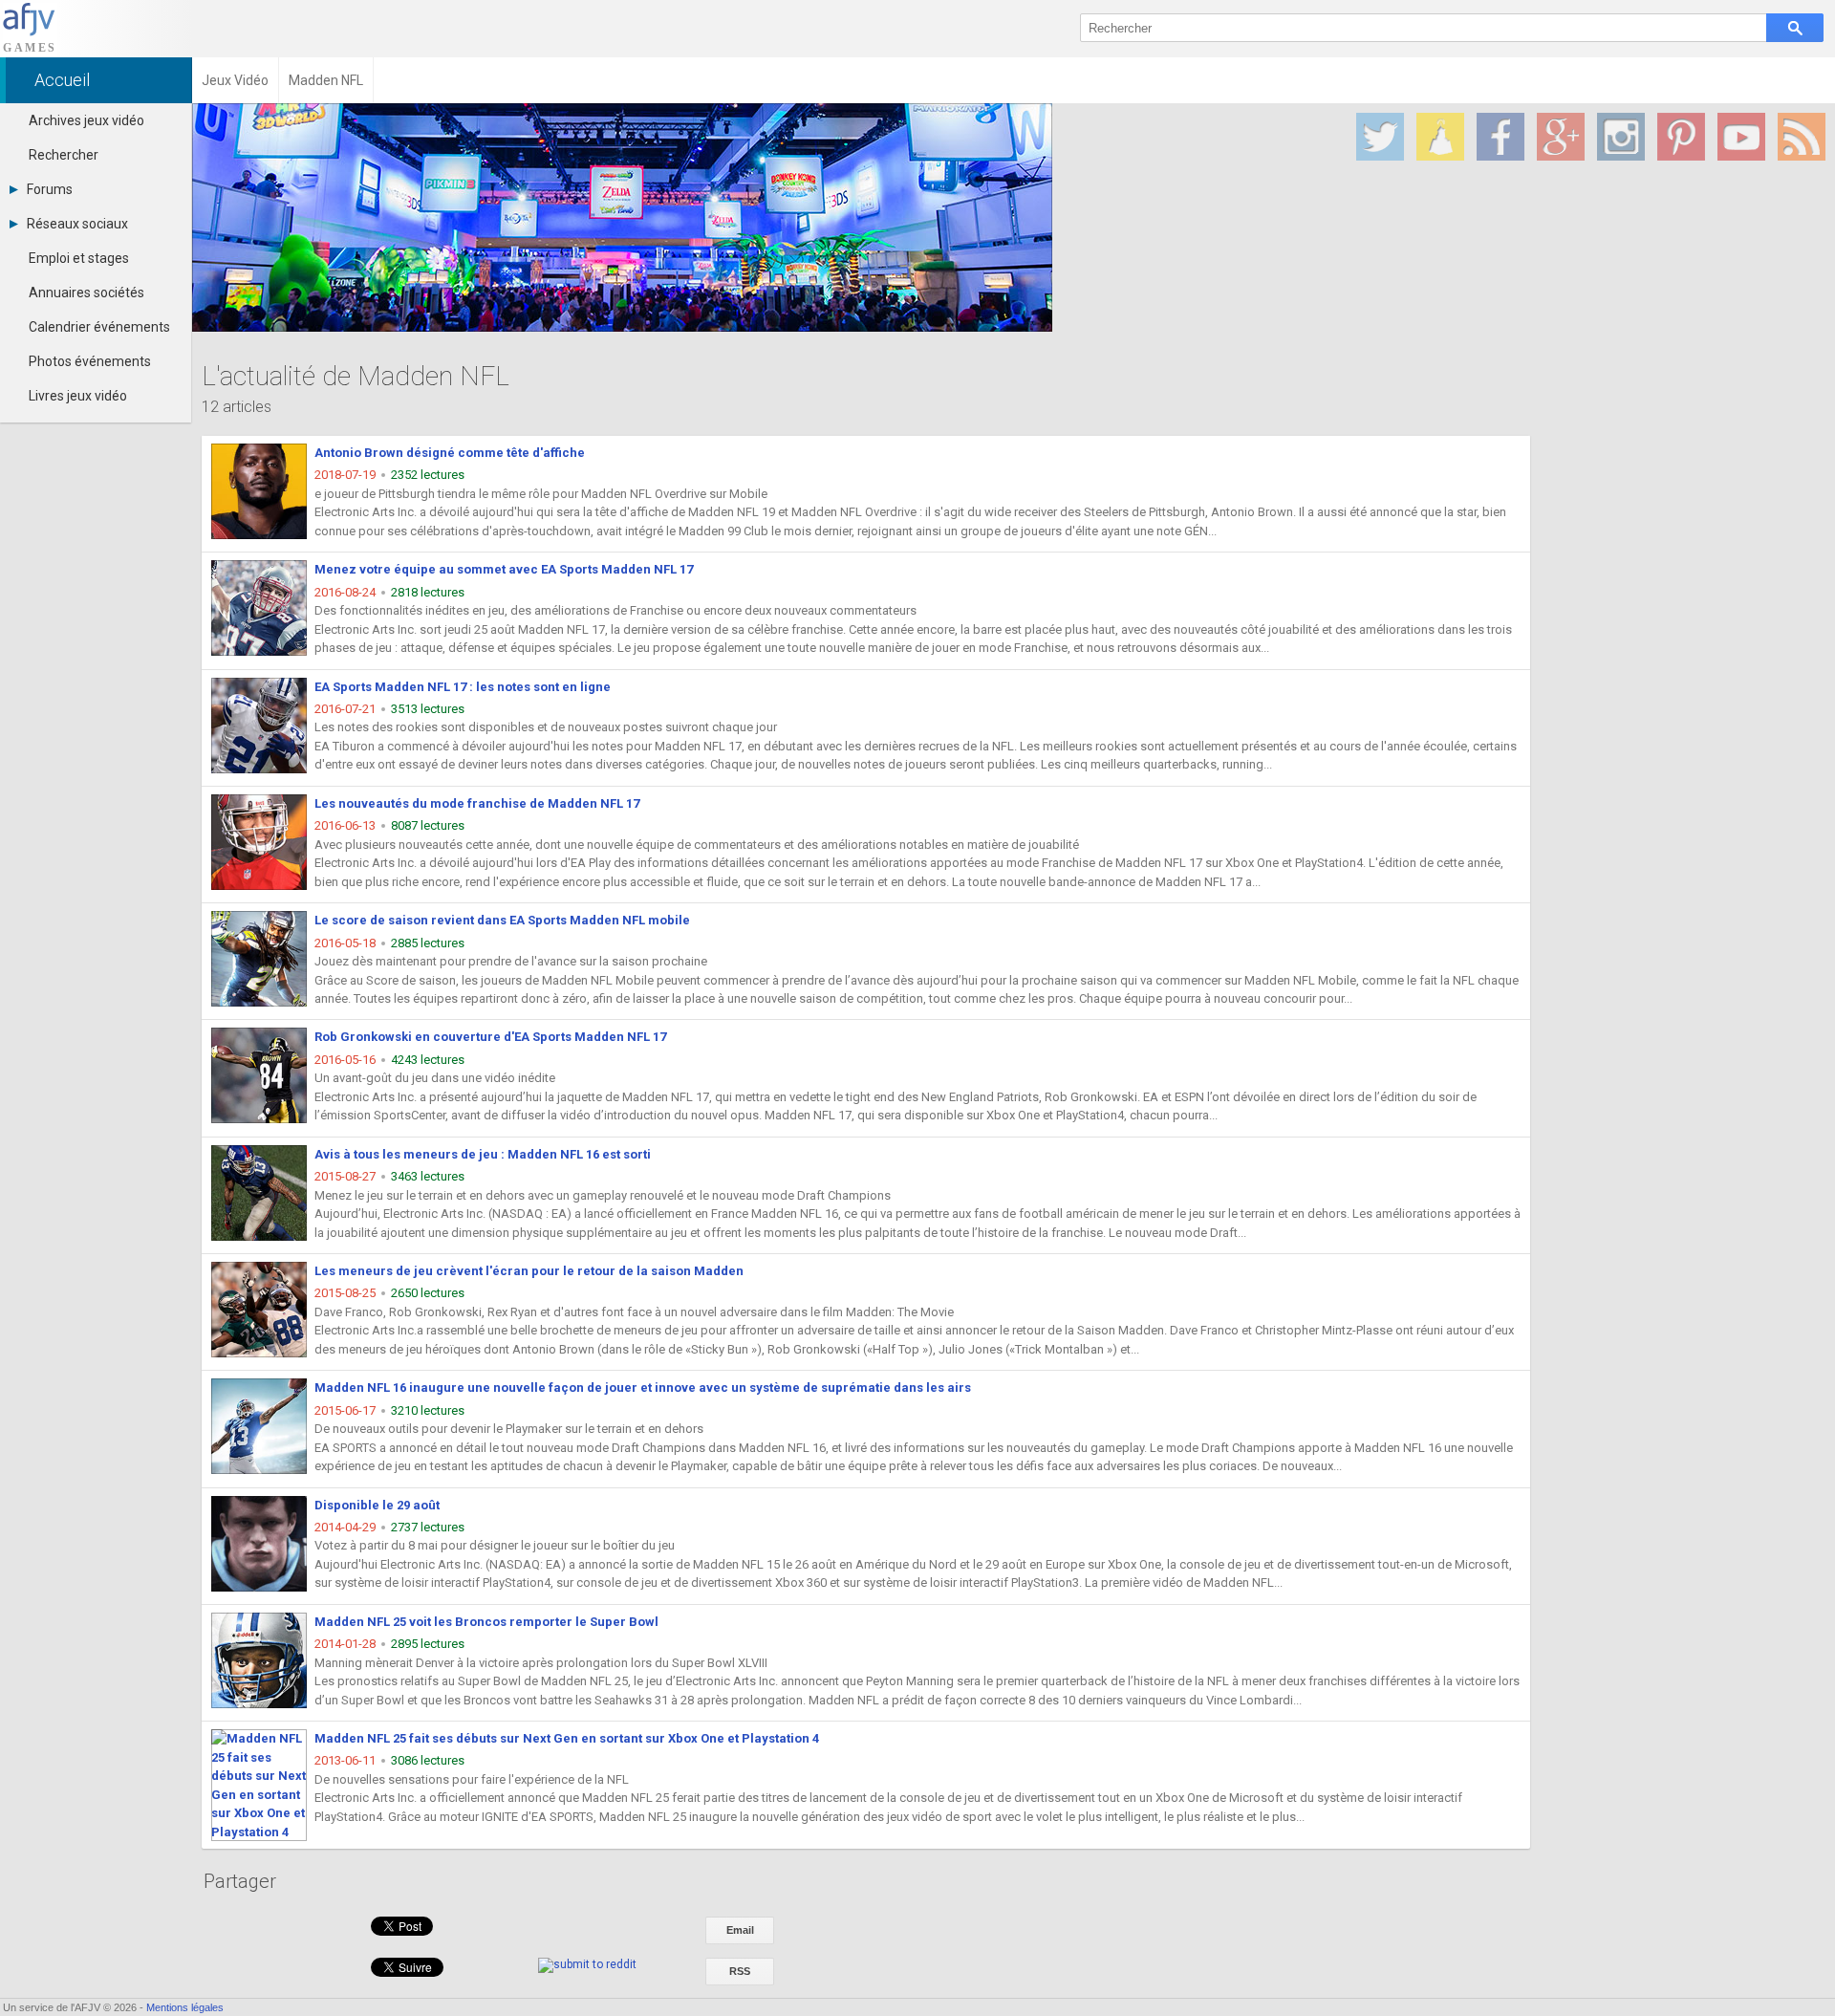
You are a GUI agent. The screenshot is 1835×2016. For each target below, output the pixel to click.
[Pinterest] (1681, 137)
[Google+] (1561, 137)
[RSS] (1802, 137)
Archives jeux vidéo (86, 120)
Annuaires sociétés (86, 293)
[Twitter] (1380, 137)
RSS (740, 1971)
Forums (50, 189)
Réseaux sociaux (77, 224)
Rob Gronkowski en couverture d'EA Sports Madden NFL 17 (490, 1037)
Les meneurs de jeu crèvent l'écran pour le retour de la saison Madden (529, 1271)
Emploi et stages (79, 258)
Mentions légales (185, 2007)
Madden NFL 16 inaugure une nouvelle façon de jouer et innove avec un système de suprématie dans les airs (643, 1387)
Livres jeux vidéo (78, 396)
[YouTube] (1741, 137)
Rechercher (64, 155)
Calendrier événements (99, 327)
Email (740, 1930)
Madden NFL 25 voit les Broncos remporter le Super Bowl (486, 1622)
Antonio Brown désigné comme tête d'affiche (450, 453)
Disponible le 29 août (377, 1505)
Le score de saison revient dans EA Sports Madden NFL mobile (502, 920)
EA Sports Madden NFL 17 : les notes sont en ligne (463, 687)
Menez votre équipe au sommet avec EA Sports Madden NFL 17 (504, 569)
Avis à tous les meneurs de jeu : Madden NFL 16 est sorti (483, 1154)
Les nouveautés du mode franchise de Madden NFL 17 (477, 803)
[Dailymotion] (1440, 137)
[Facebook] (1500, 137)
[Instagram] (1621, 137)
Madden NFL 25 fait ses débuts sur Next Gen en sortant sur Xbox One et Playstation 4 (567, 1738)
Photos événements (90, 361)
